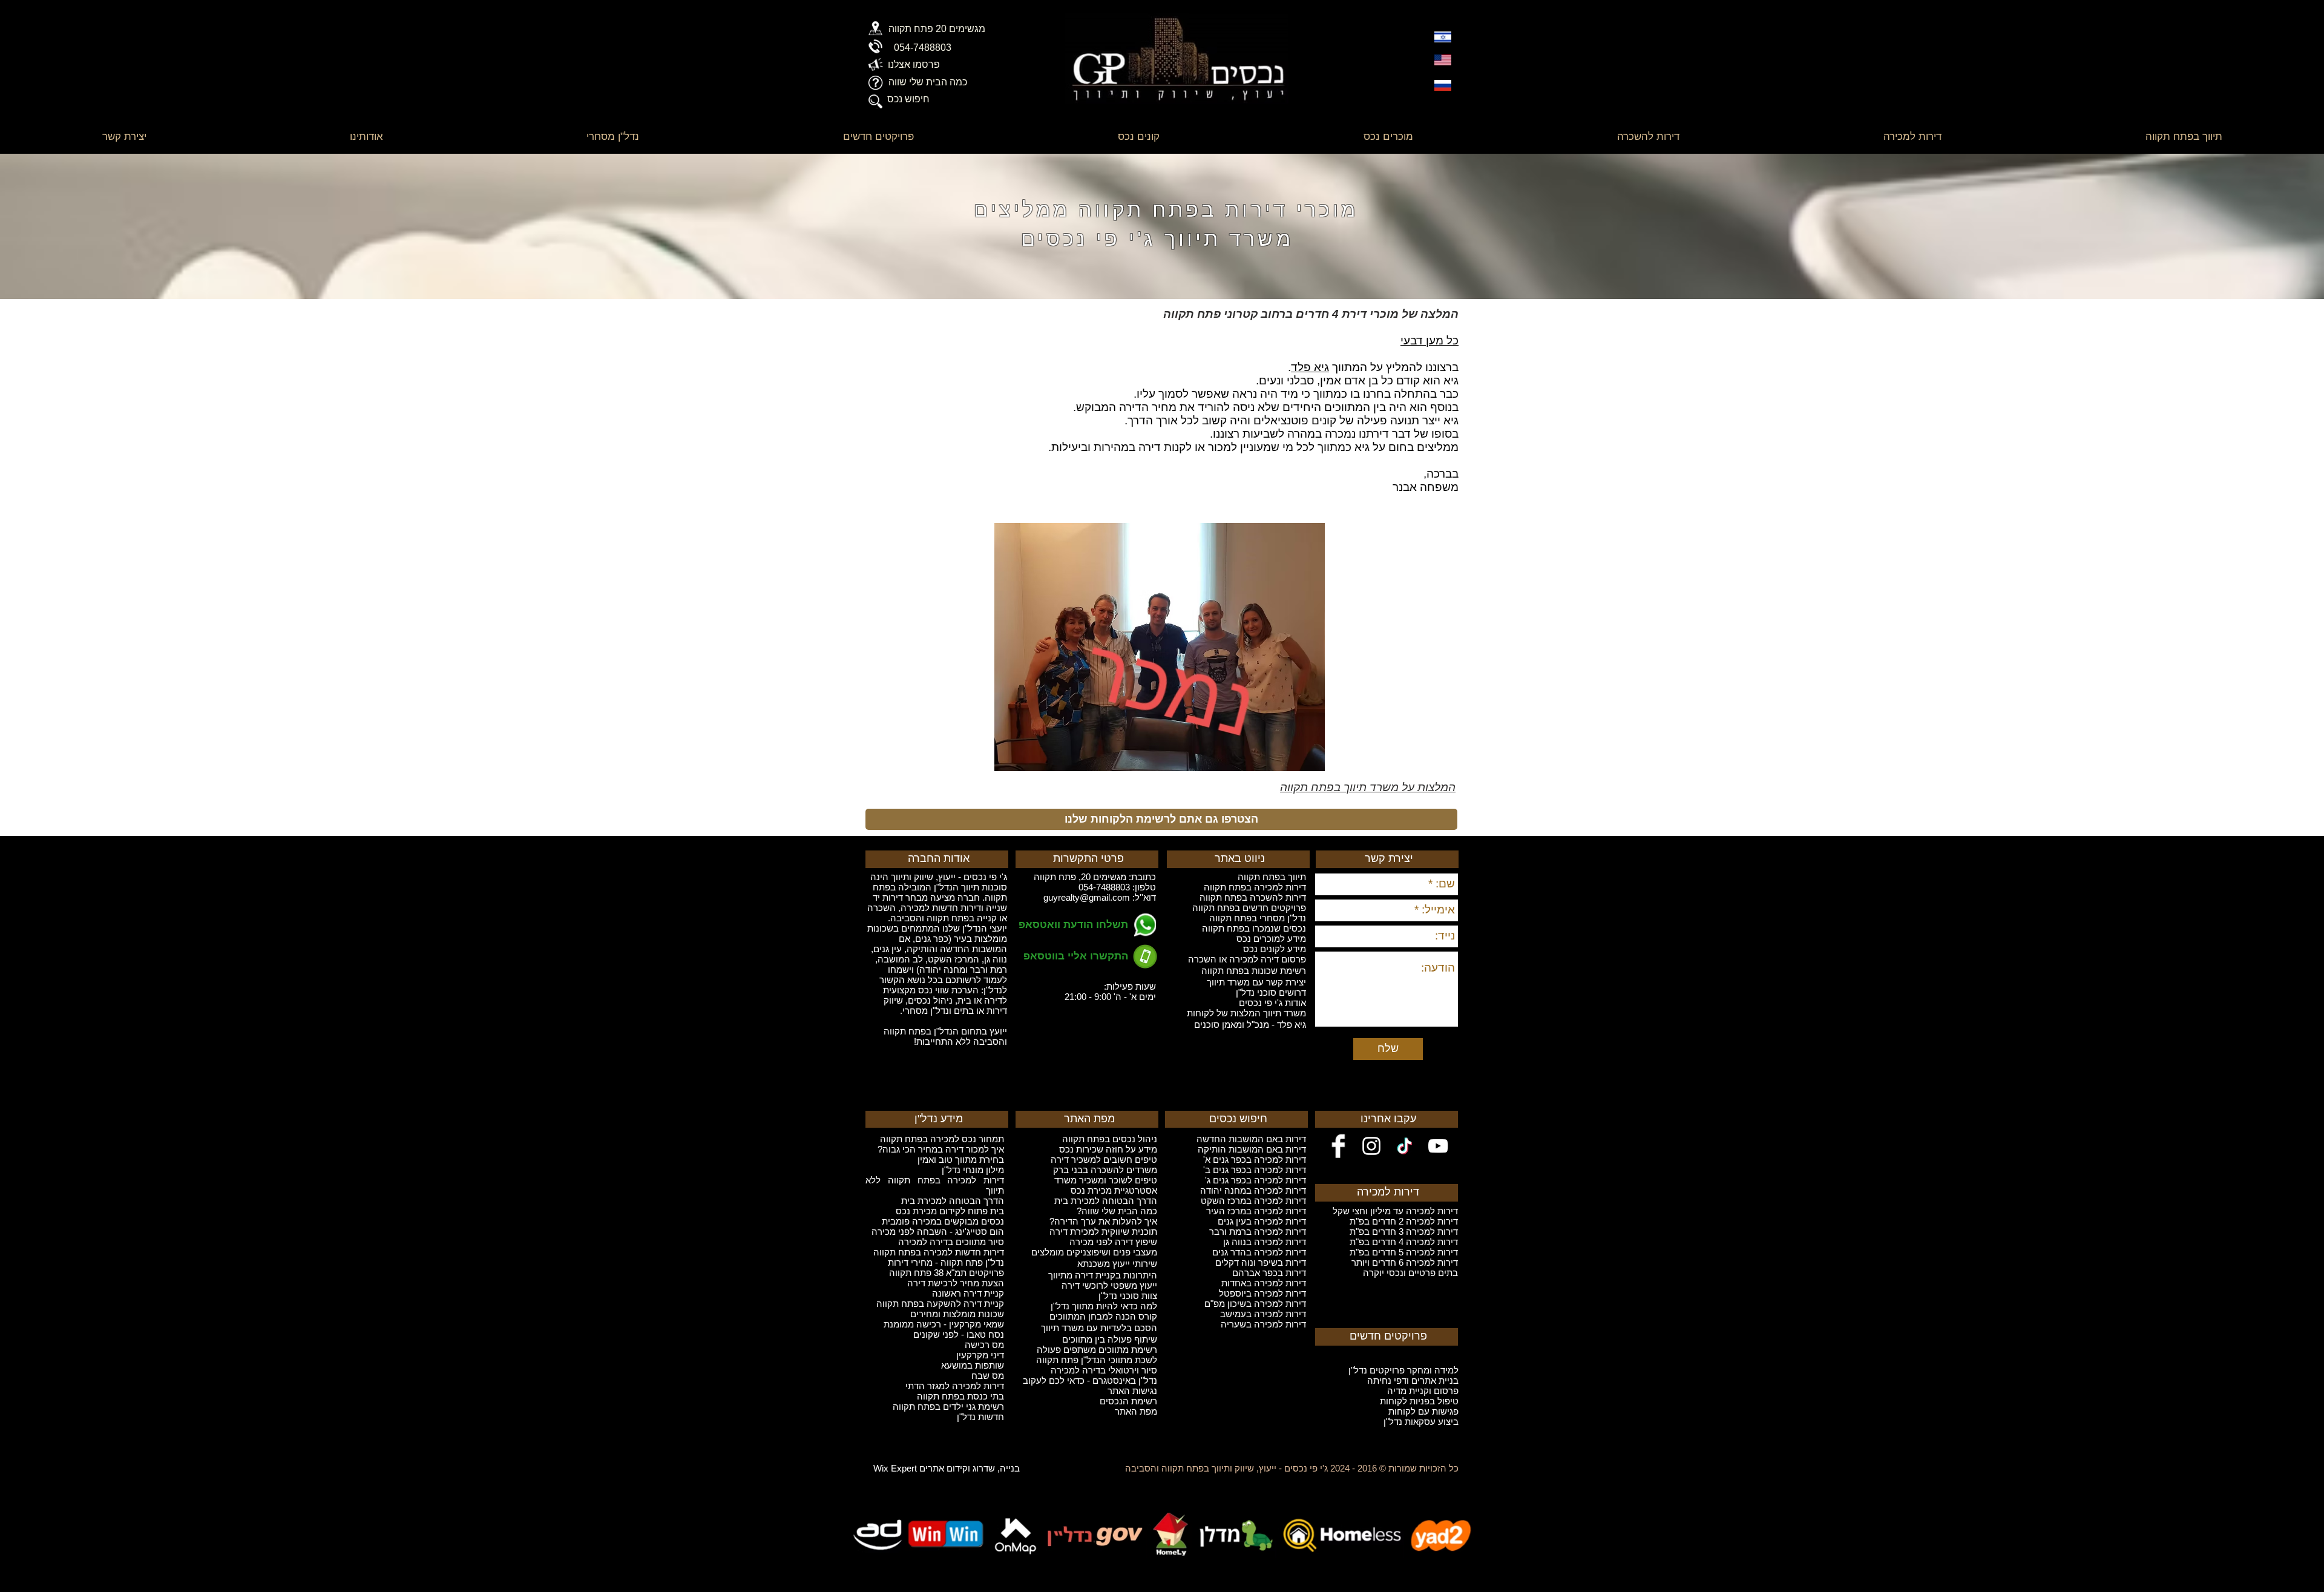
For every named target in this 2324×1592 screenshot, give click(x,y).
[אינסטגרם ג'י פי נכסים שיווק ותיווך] (1371, 1146)
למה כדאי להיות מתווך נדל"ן (1104, 1306)
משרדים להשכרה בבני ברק (1105, 1170)
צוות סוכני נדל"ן (1128, 1296)
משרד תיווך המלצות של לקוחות (1246, 1013)
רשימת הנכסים (1128, 1401)
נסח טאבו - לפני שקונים (959, 1334)
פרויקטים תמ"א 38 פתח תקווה (947, 1273)
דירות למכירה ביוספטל (1262, 1293)
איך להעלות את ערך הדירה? (1103, 1221)
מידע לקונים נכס (1275, 949)
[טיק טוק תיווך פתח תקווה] (1405, 1146)
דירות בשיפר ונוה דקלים (1261, 1262)
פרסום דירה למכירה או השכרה (1247, 959)
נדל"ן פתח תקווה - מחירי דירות (946, 1262)
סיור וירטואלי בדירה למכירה (1104, 1370)
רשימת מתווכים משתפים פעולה (1097, 1350)
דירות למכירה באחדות (1264, 1283)
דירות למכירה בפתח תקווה (1255, 887)
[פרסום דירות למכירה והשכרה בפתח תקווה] (875, 64)
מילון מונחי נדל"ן (973, 1170)
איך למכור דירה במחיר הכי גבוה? (941, 1149)
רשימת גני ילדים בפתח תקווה (948, 1406)
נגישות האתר (1132, 1391)
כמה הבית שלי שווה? (1117, 1211)
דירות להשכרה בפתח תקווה (1253, 897)
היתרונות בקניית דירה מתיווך (1103, 1275)
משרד (1065, 1180)
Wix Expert (895, 1468)
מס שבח (988, 1376)
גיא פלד (1310, 367)
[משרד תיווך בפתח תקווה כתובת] (875, 28)
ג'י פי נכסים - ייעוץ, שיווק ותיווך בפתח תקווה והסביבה (1226, 1468)
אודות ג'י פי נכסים (1272, 1003)
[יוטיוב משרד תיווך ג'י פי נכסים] (1438, 1146)
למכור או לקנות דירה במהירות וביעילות (1144, 447)
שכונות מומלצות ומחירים (957, 1314)
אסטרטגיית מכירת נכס (1114, 1190)
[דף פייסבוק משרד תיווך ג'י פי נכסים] (1338, 1146)
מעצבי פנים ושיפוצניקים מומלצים (1094, 1252)
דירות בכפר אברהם (1269, 1273)
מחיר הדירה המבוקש (1126, 407)
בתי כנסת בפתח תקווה (960, 1396)
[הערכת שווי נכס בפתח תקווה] (875, 83)
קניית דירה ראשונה (968, 1293)
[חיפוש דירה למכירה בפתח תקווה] (875, 101)
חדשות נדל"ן (980, 1417)
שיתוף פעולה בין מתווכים (1110, 1339)
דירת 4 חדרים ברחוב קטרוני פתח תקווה (1265, 314)
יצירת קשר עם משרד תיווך (1256, 982)
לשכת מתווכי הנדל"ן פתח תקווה (1097, 1360)
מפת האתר (1136, 1411)
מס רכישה (984, 1345)
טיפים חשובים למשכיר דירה (1104, 1159)
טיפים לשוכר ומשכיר (1117, 1180)
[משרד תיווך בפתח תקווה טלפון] (875, 46)
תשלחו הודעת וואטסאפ (1073, 925)
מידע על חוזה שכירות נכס (1108, 1149)
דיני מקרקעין (980, 1355)
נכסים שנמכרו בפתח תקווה (1254, 928)
